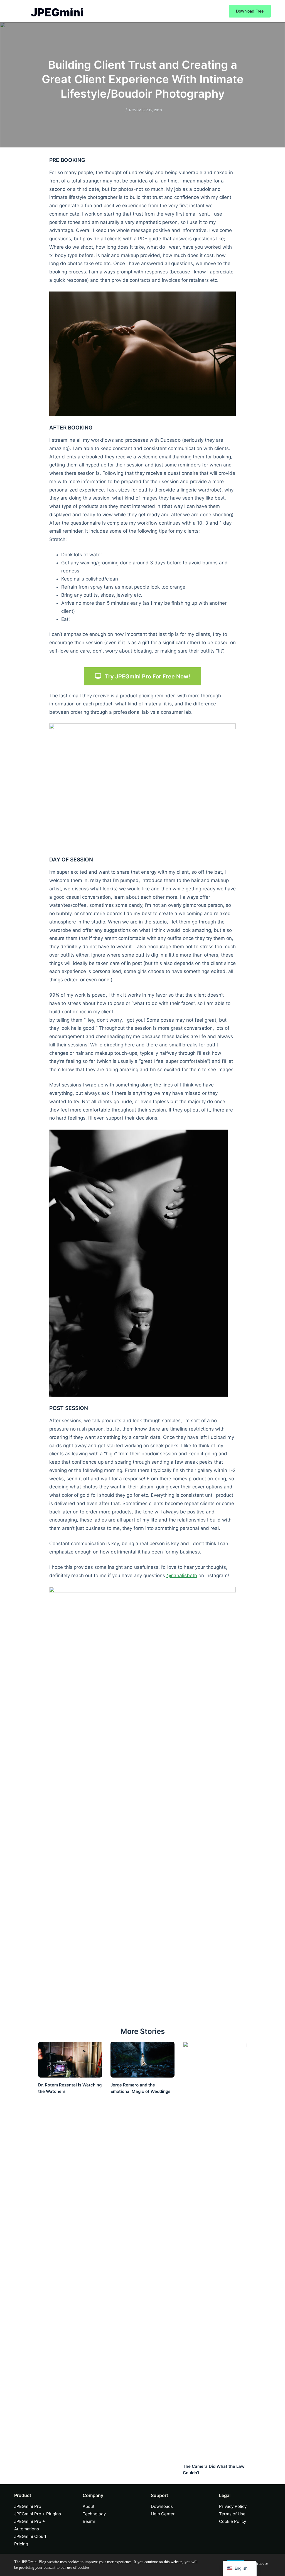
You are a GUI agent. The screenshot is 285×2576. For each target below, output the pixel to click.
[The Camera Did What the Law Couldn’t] (215, 2250)
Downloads (162, 2506)
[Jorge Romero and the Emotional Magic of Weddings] (142, 2060)
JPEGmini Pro (28, 2506)
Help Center (163, 2514)
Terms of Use (232, 2514)
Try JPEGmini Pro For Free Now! (148, 676)
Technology (94, 2514)
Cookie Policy (233, 2521)
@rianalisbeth (182, 1575)
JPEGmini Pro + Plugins (38, 2514)
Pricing (21, 2544)
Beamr (89, 2521)
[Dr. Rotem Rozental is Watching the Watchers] (70, 2060)
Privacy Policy (233, 2506)
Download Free (250, 11)
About (89, 2506)
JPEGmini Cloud (30, 2536)
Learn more (258, 2563)
